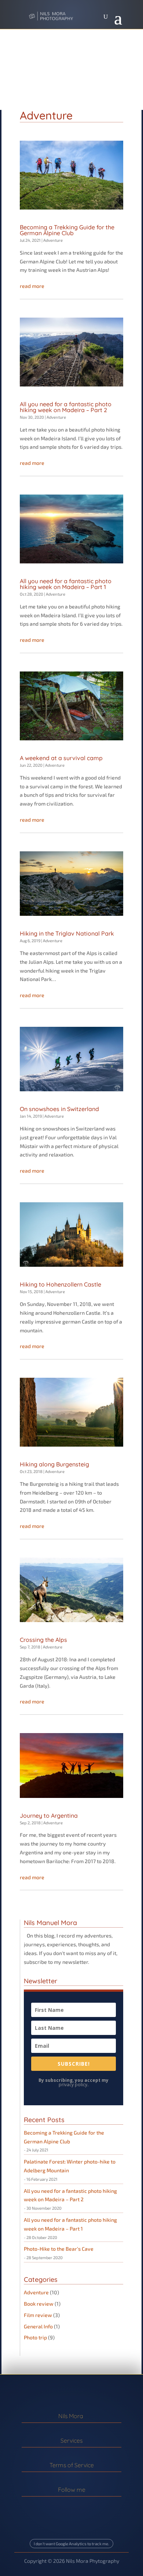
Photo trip (35, 2337)
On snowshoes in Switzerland (59, 1109)
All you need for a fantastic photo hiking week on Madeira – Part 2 (66, 407)
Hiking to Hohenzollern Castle (60, 1284)
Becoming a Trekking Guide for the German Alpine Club (67, 230)
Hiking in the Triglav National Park (67, 933)
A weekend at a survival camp (61, 758)
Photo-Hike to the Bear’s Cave (59, 2249)
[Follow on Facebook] (54, 2506)
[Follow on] (89, 2507)
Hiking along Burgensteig (54, 1464)
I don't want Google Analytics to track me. (71, 2544)
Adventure (53, 240)
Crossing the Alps (43, 1640)
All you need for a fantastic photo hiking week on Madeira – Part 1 (66, 584)
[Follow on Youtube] (77, 2506)
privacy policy (73, 2085)
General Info (38, 2326)
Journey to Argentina (49, 1816)
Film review (38, 2315)
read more (32, 286)
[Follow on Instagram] (66, 2506)
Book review (39, 2304)
